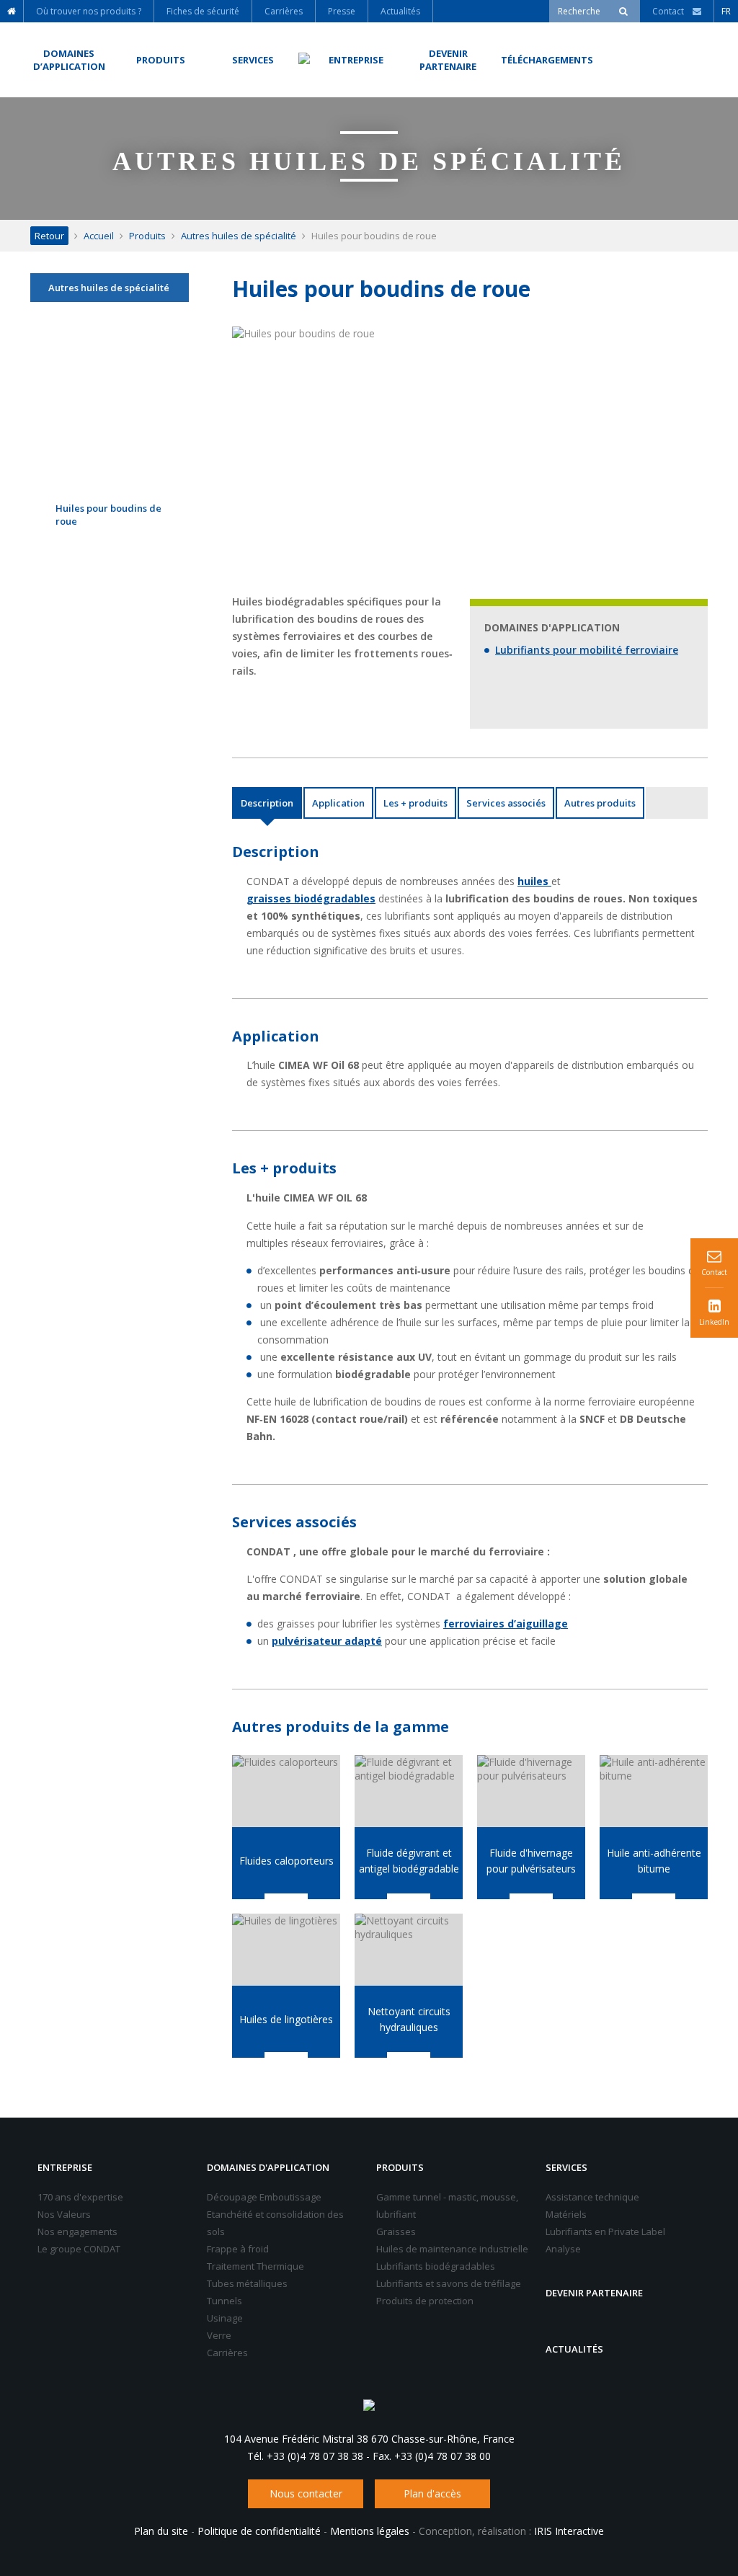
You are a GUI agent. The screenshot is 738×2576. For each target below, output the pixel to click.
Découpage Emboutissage (264, 2197)
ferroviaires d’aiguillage (506, 1624)
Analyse (563, 2249)
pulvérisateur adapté (327, 1641)
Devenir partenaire (594, 2293)
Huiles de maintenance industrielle (452, 2249)
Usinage (225, 2318)
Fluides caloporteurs (286, 1861)
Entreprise (65, 2167)
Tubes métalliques (247, 2283)
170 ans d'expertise (80, 2197)
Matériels (566, 2214)
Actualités (574, 2349)
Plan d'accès (432, 2493)
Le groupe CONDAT (79, 2249)
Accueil (99, 236)
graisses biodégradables (311, 898)
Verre (219, 2335)
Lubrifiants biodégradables (436, 2266)
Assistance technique (592, 2197)
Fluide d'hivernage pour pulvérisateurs (531, 1861)
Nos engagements (77, 2231)
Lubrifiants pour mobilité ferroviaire (587, 650)
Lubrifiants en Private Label (605, 2231)
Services (566, 2167)
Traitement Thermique (255, 2266)
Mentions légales (370, 2531)
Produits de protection (425, 2301)
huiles (534, 881)
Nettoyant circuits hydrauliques (409, 2019)
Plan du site (161, 2531)
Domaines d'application (268, 2167)
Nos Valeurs (64, 2214)
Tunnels (224, 2301)
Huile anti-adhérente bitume (654, 1861)
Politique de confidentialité (259, 2531)
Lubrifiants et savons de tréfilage (449, 2283)
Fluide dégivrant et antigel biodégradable (409, 1861)
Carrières (227, 2353)
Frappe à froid (238, 2249)
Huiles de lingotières (286, 2019)
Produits (147, 236)
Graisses (396, 2231)
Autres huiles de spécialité (239, 236)
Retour (49, 236)
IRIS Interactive (569, 2531)
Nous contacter (306, 2493)
